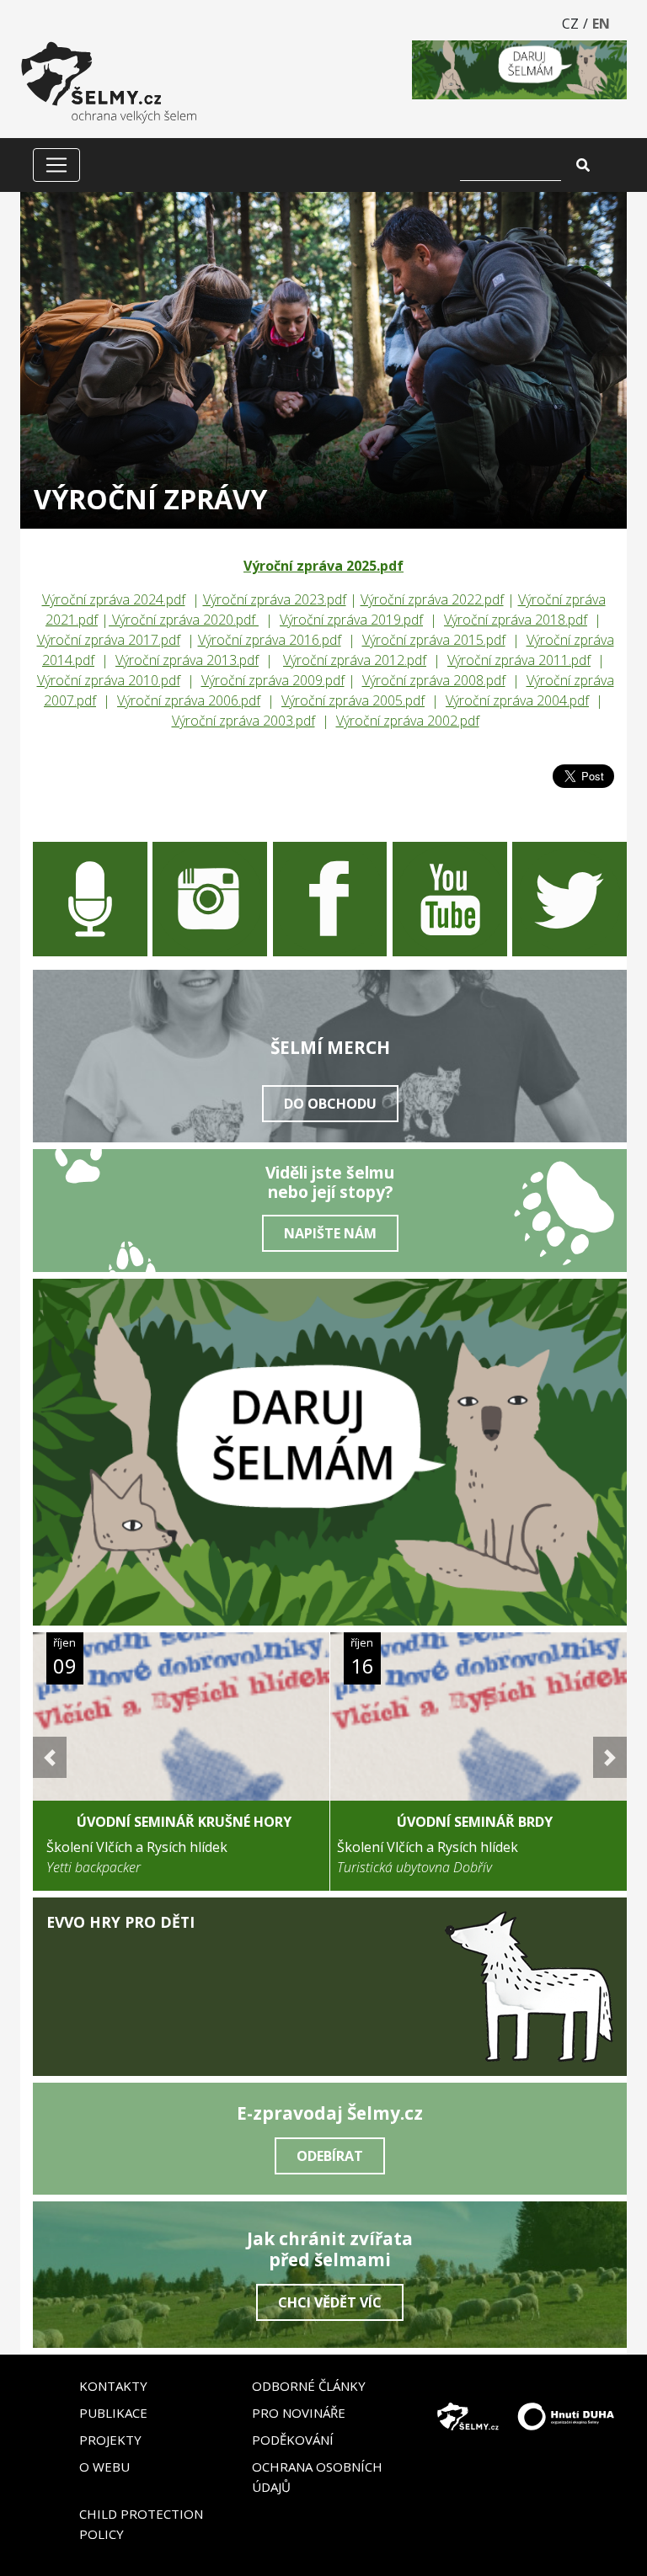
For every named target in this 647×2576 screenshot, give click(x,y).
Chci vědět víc (330, 2302)
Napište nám (330, 1233)
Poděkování (293, 2440)
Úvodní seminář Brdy (475, 1822)
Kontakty (113, 2386)
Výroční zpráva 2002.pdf (408, 721)
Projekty (110, 2440)
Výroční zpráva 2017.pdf (109, 640)
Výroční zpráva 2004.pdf (517, 700)
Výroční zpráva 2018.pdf (516, 620)
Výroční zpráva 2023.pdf (275, 599)
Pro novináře (299, 2413)
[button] (50, 1757)
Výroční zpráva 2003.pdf (243, 721)
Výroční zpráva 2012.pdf (355, 660)
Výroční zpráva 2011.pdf (519, 660)
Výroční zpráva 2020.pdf (184, 620)
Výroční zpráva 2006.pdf (189, 700)
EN (601, 24)
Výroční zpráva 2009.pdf (273, 680)
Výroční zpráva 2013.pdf (187, 660)
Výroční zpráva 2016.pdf (270, 640)
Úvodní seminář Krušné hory (184, 1822)
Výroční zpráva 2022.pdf (432, 599)
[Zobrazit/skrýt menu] (56, 165)
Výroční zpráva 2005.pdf (353, 700)
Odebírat (330, 2156)
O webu (104, 2467)
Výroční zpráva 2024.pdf (114, 599)
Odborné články (309, 2386)
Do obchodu (330, 1104)
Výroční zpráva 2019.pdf (351, 620)
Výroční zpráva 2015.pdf (434, 640)
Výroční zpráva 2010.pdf (109, 680)
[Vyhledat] (583, 165)
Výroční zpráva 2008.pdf (434, 680)
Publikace (113, 2413)
